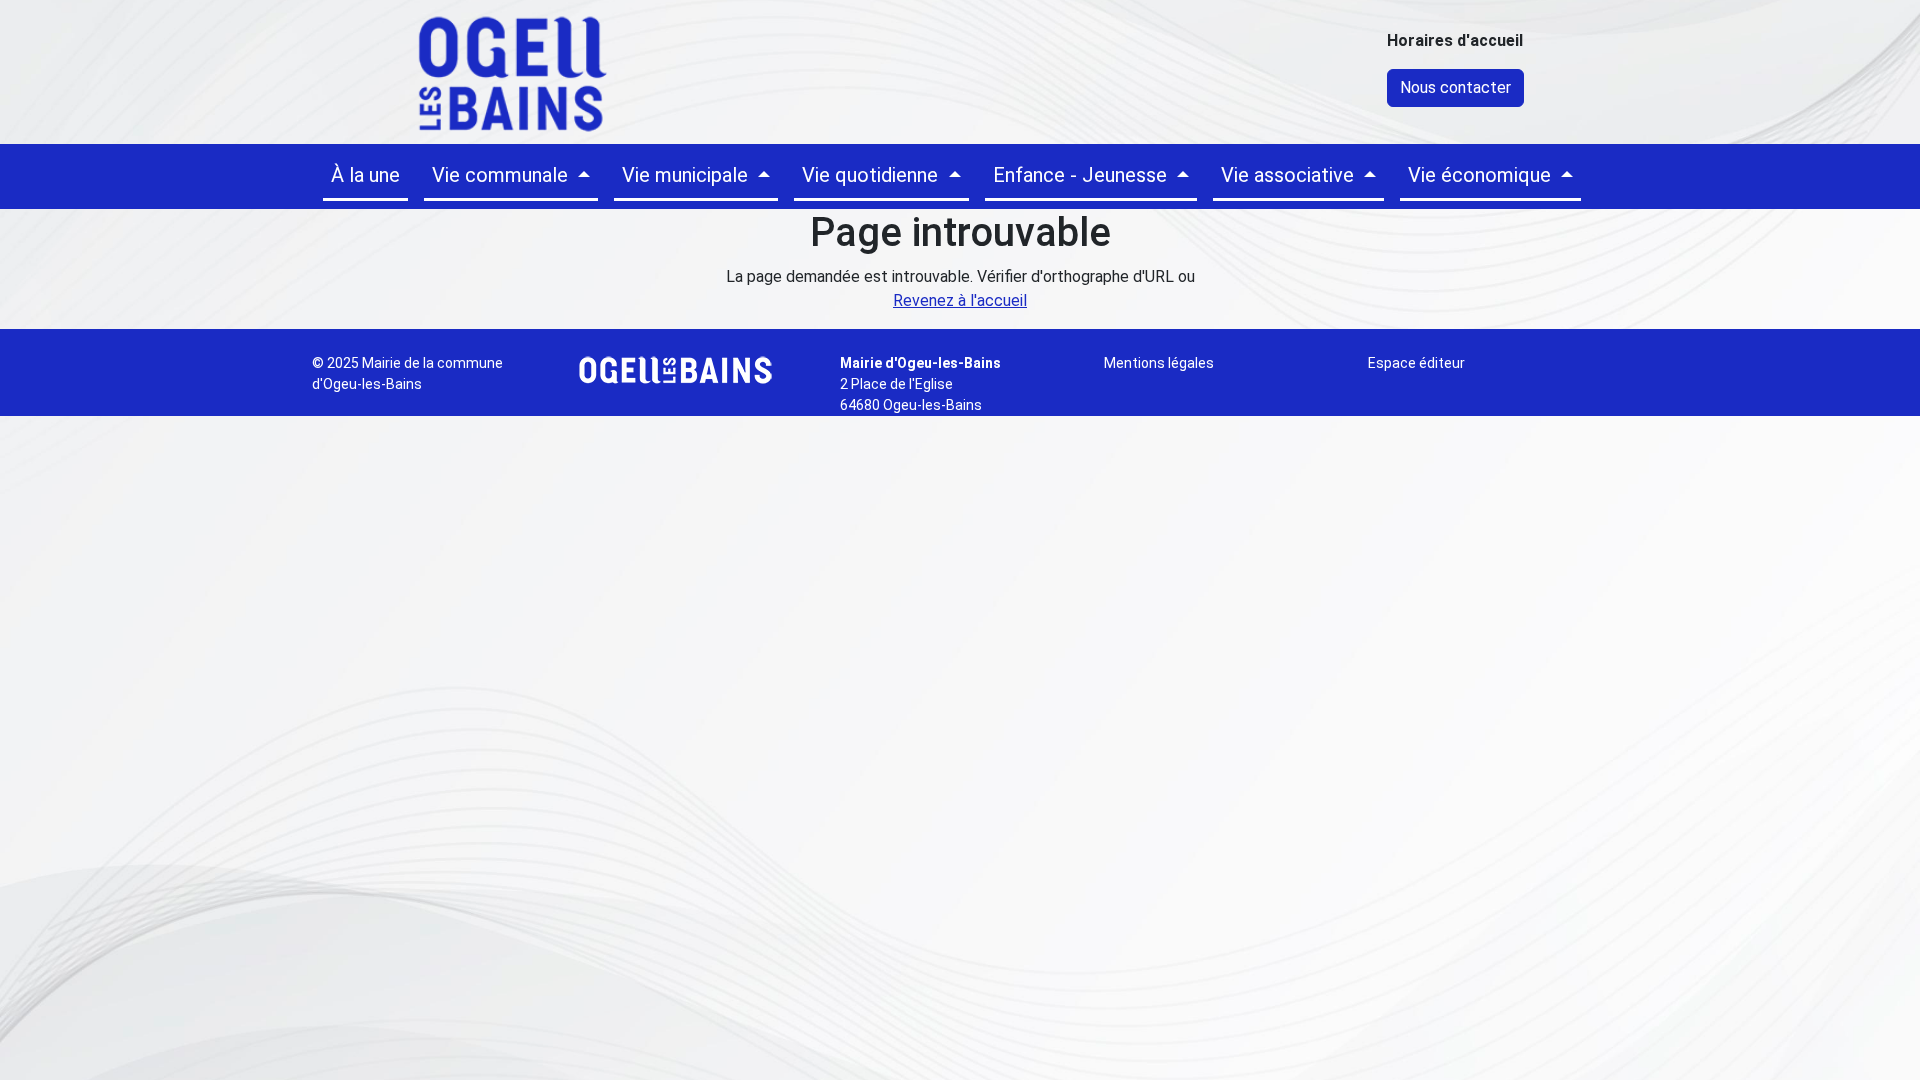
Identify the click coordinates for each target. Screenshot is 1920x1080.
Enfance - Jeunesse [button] (1082, 175)
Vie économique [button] (1482, 175)
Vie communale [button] (502, 175)
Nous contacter (1455, 87)
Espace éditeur (1416, 363)
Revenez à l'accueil (960, 300)
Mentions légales (1159, 363)
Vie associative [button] (1290, 175)
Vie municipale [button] (687, 175)
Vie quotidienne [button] (872, 175)
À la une (365, 175)
